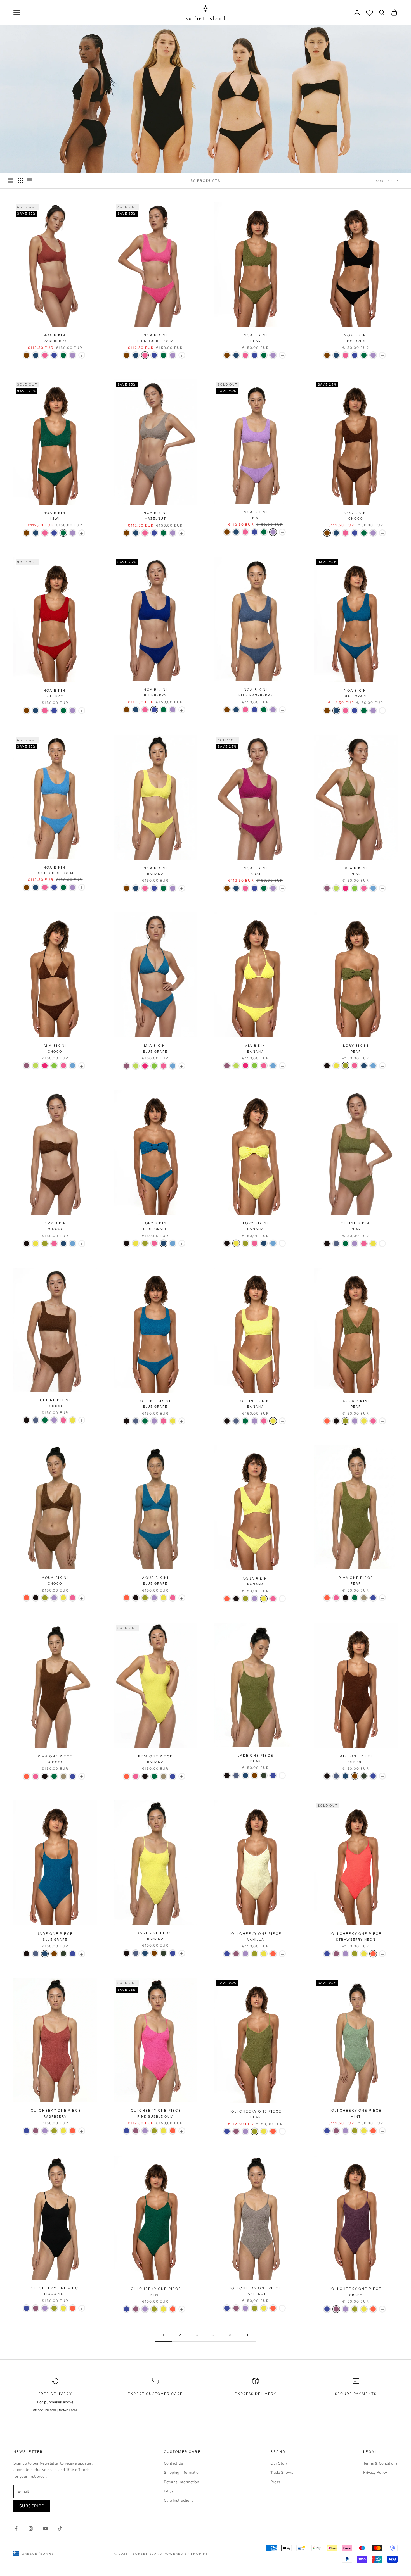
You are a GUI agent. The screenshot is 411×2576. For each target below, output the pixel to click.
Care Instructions (179, 2500)
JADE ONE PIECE (256, 1758)
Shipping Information (182, 2472)
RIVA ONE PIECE (356, 1580)
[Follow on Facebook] (16, 2529)
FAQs (169, 2491)
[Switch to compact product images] (30, 181)
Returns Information (181, 2482)
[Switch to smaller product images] (20, 181)
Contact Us (173, 2463)
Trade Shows (282, 2472)
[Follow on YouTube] (45, 2529)
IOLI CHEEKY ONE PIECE (256, 1936)
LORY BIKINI (356, 1048)
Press (275, 2482)
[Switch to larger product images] (11, 181)
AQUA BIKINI (356, 1404)
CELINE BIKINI (356, 1226)
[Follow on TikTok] (60, 2529)
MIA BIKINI (356, 871)
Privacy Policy (375, 2472)
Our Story (279, 2463)
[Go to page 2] (247, 2335)
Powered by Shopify (186, 2554)
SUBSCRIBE (32, 2506)
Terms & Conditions (380, 2463)
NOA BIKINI (55, 338)
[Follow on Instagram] (31, 2529)
